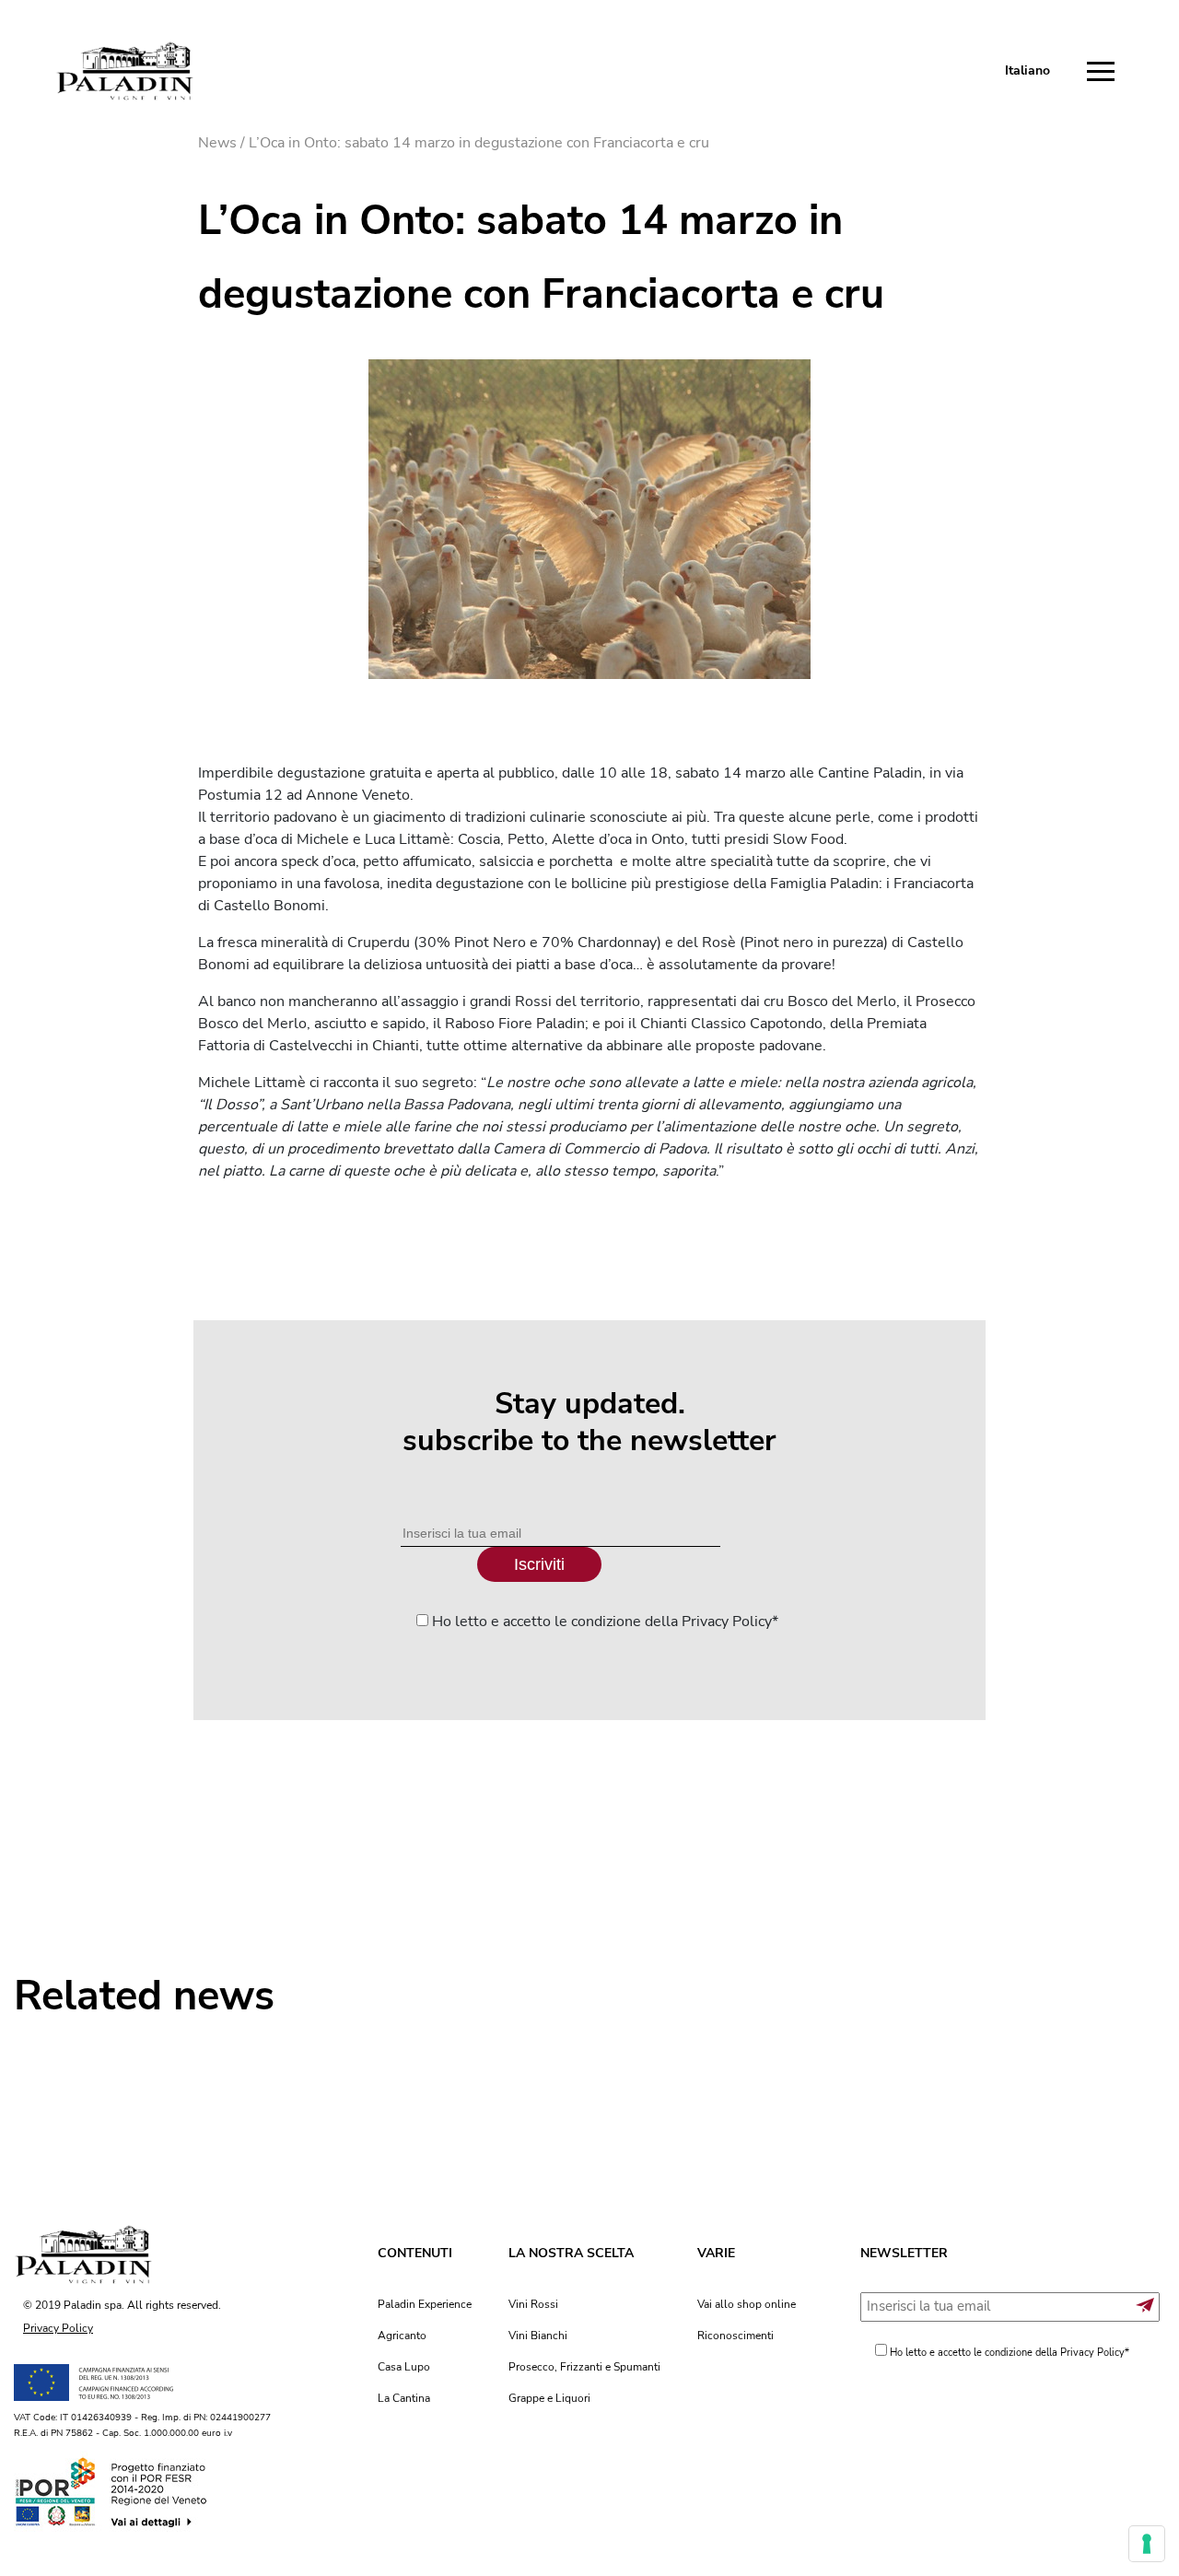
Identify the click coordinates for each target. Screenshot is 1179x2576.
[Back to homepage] (124, 71)
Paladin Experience (425, 2304)
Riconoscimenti (735, 2336)
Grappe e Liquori (549, 2398)
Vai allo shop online (747, 2304)
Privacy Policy (58, 2328)
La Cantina (404, 2398)
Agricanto (402, 2336)
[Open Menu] (1105, 72)
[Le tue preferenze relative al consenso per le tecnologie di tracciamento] (1147, 2544)
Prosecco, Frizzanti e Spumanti (584, 2367)
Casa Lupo (404, 2367)
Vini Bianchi (538, 2336)
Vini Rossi (533, 2304)
